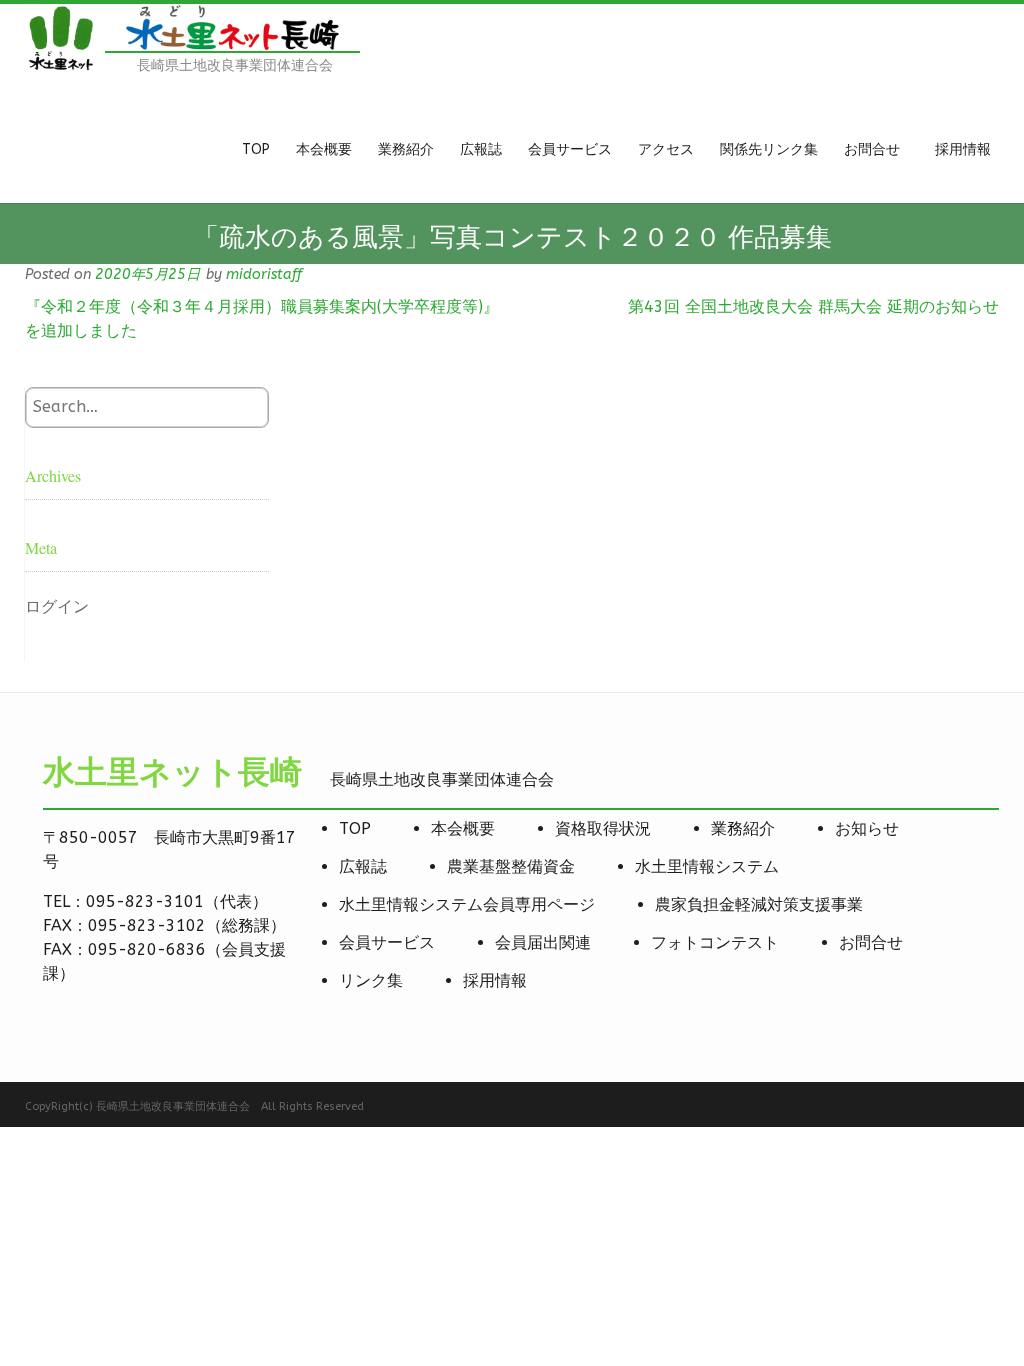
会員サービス (387, 942)
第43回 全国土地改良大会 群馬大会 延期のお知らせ (813, 306)
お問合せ (871, 942)
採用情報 (495, 980)
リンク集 (371, 980)
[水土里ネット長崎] (60, 67)
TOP (355, 828)
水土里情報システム (707, 866)
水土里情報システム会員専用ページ (467, 904)
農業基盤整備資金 (511, 866)
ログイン (57, 606)
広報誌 (363, 866)
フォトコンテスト (715, 942)
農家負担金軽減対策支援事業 (759, 904)
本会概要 (463, 828)
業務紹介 (743, 828)
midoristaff (264, 274)
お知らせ (867, 828)
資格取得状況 (603, 828)
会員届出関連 (543, 942)
